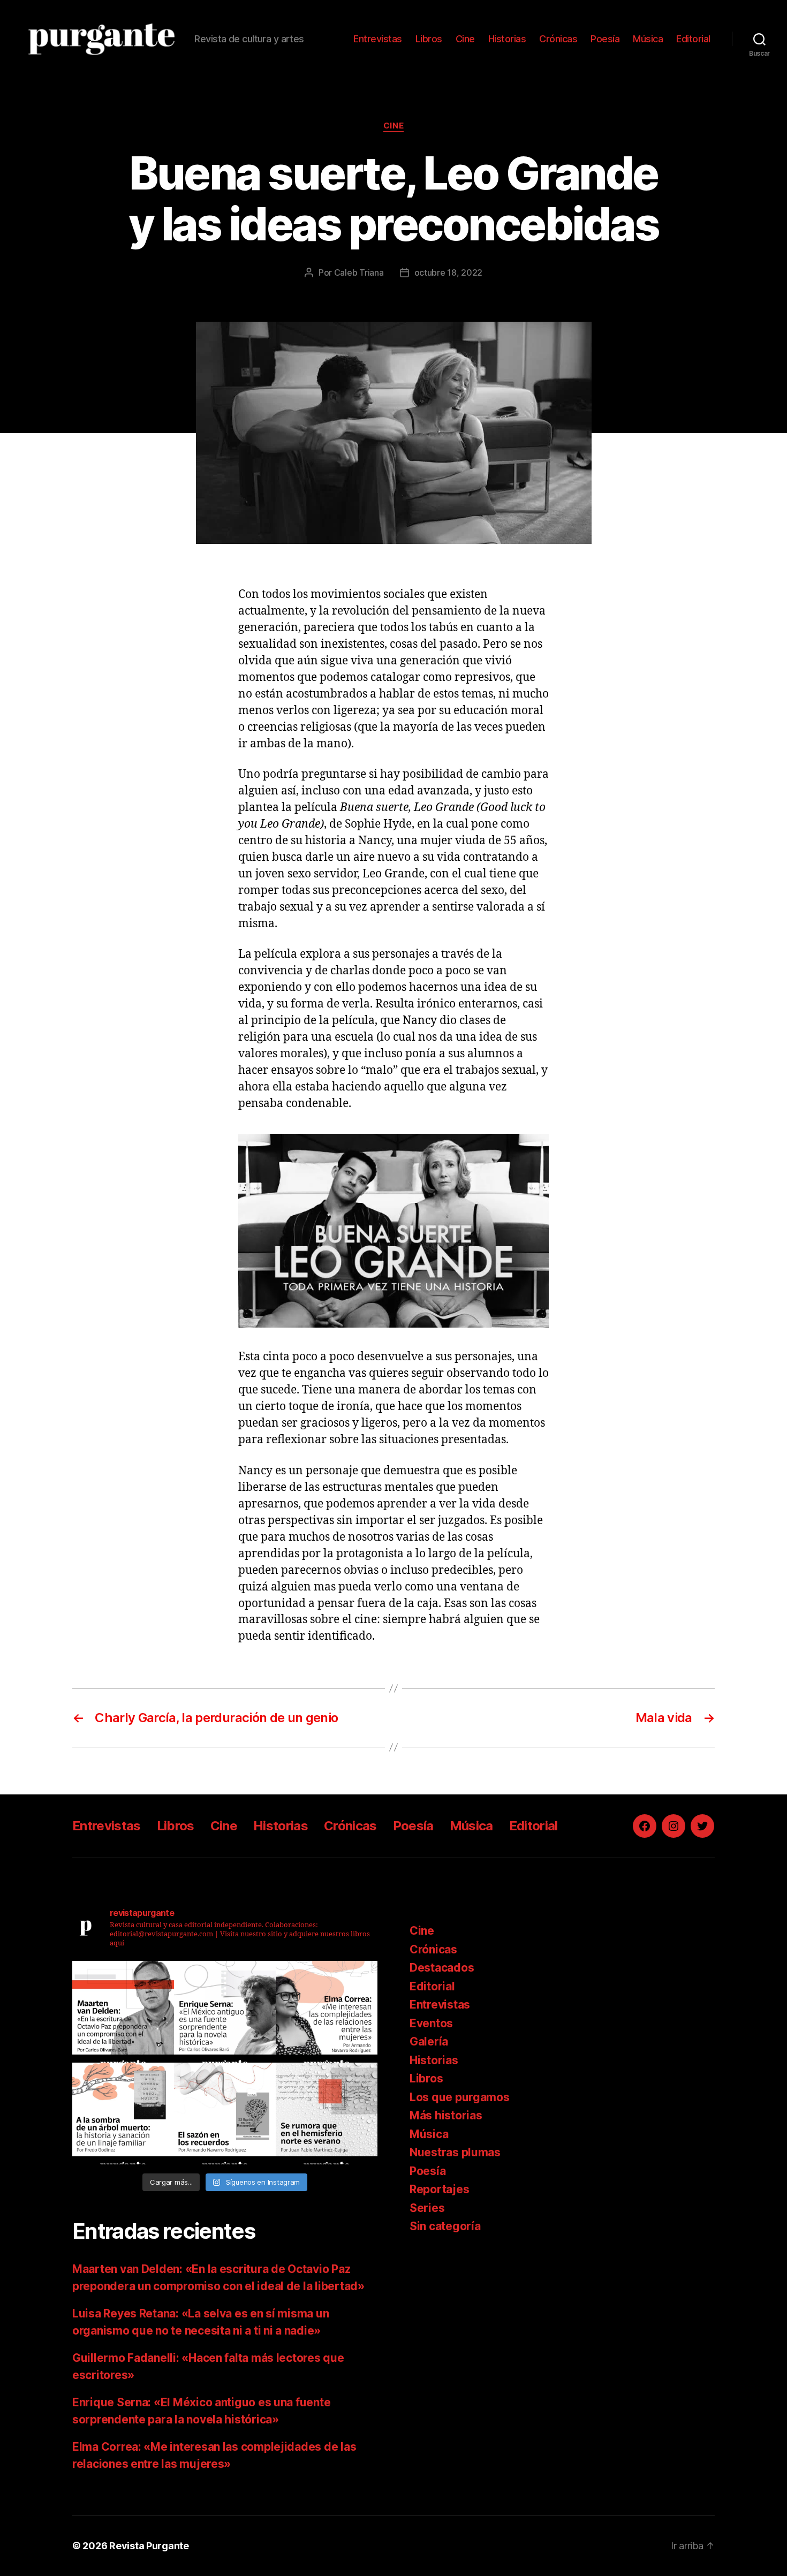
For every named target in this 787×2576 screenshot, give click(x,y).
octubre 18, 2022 (449, 272)
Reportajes (439, 2189)
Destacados (442, 1968)
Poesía (605, 39)
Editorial (693, 39)
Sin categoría (445, 2226)
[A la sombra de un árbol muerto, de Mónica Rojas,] (123, 2113)
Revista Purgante (149, 2546)
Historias (507, 39)
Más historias (446, 2115)
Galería (429, 2041)
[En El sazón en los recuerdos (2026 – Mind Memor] (225, 2113)
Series (427, 2208)
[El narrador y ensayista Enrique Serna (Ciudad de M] (225, 2012)
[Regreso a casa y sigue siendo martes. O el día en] (327, 2113)
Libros (429, 39)
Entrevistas (378, 39)
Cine (465, 39)
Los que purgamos (460, 2097)
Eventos (431, 2023)
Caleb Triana (359, 272)
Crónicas (558, 39)
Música (648, 39)
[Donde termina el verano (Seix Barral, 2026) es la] (327, 2012)
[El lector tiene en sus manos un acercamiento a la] (123, 2012)
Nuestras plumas (455, 2152)
